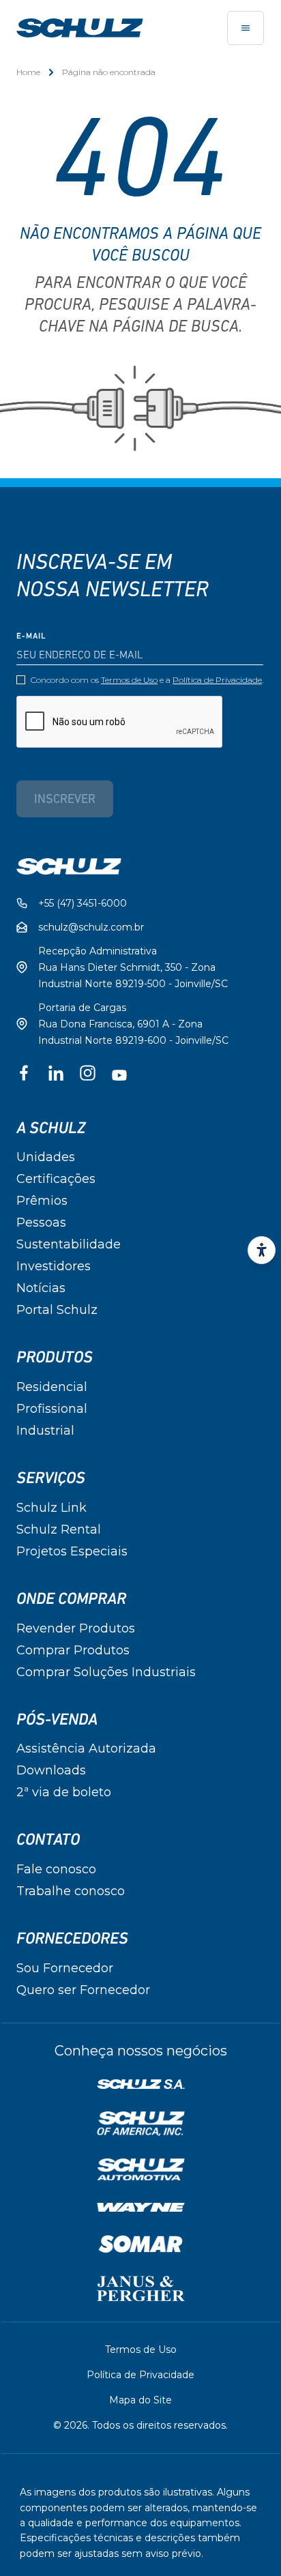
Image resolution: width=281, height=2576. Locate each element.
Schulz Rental (59, 1529)
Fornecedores (72, 1939)
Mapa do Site (140, 2400)
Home (28, 72)
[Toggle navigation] (246, 28)
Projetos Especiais (72, 1551)
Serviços (51, 1478)
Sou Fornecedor (65, 1968)
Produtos (55, 1358)
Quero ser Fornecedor (83, 1990)
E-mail (31, 636)
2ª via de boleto (64, 1792)
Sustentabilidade (69, 1244)
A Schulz (51, 1128)
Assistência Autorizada (86, 1748)
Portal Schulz (57, 1310)
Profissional (52, 1409)
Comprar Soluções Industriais (106, 1672)
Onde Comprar (71, 1599)
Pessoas (41, 1223)
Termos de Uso (129, 680)
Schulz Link (51, 1508)
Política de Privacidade (217, 680)
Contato (48, 1840)
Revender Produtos (76, 1628)
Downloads (51, 1770)
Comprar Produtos (73, 1650)
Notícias (41, 1288)
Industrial (45, 1431)
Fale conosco (56, 1869)
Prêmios (42, 1201)
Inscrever (65, 800)
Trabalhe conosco (71, 1891)
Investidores (54, 1266)
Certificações (56, 1179)
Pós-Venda (57, 1720)
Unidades (46, 1157)
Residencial (52, 1387)
